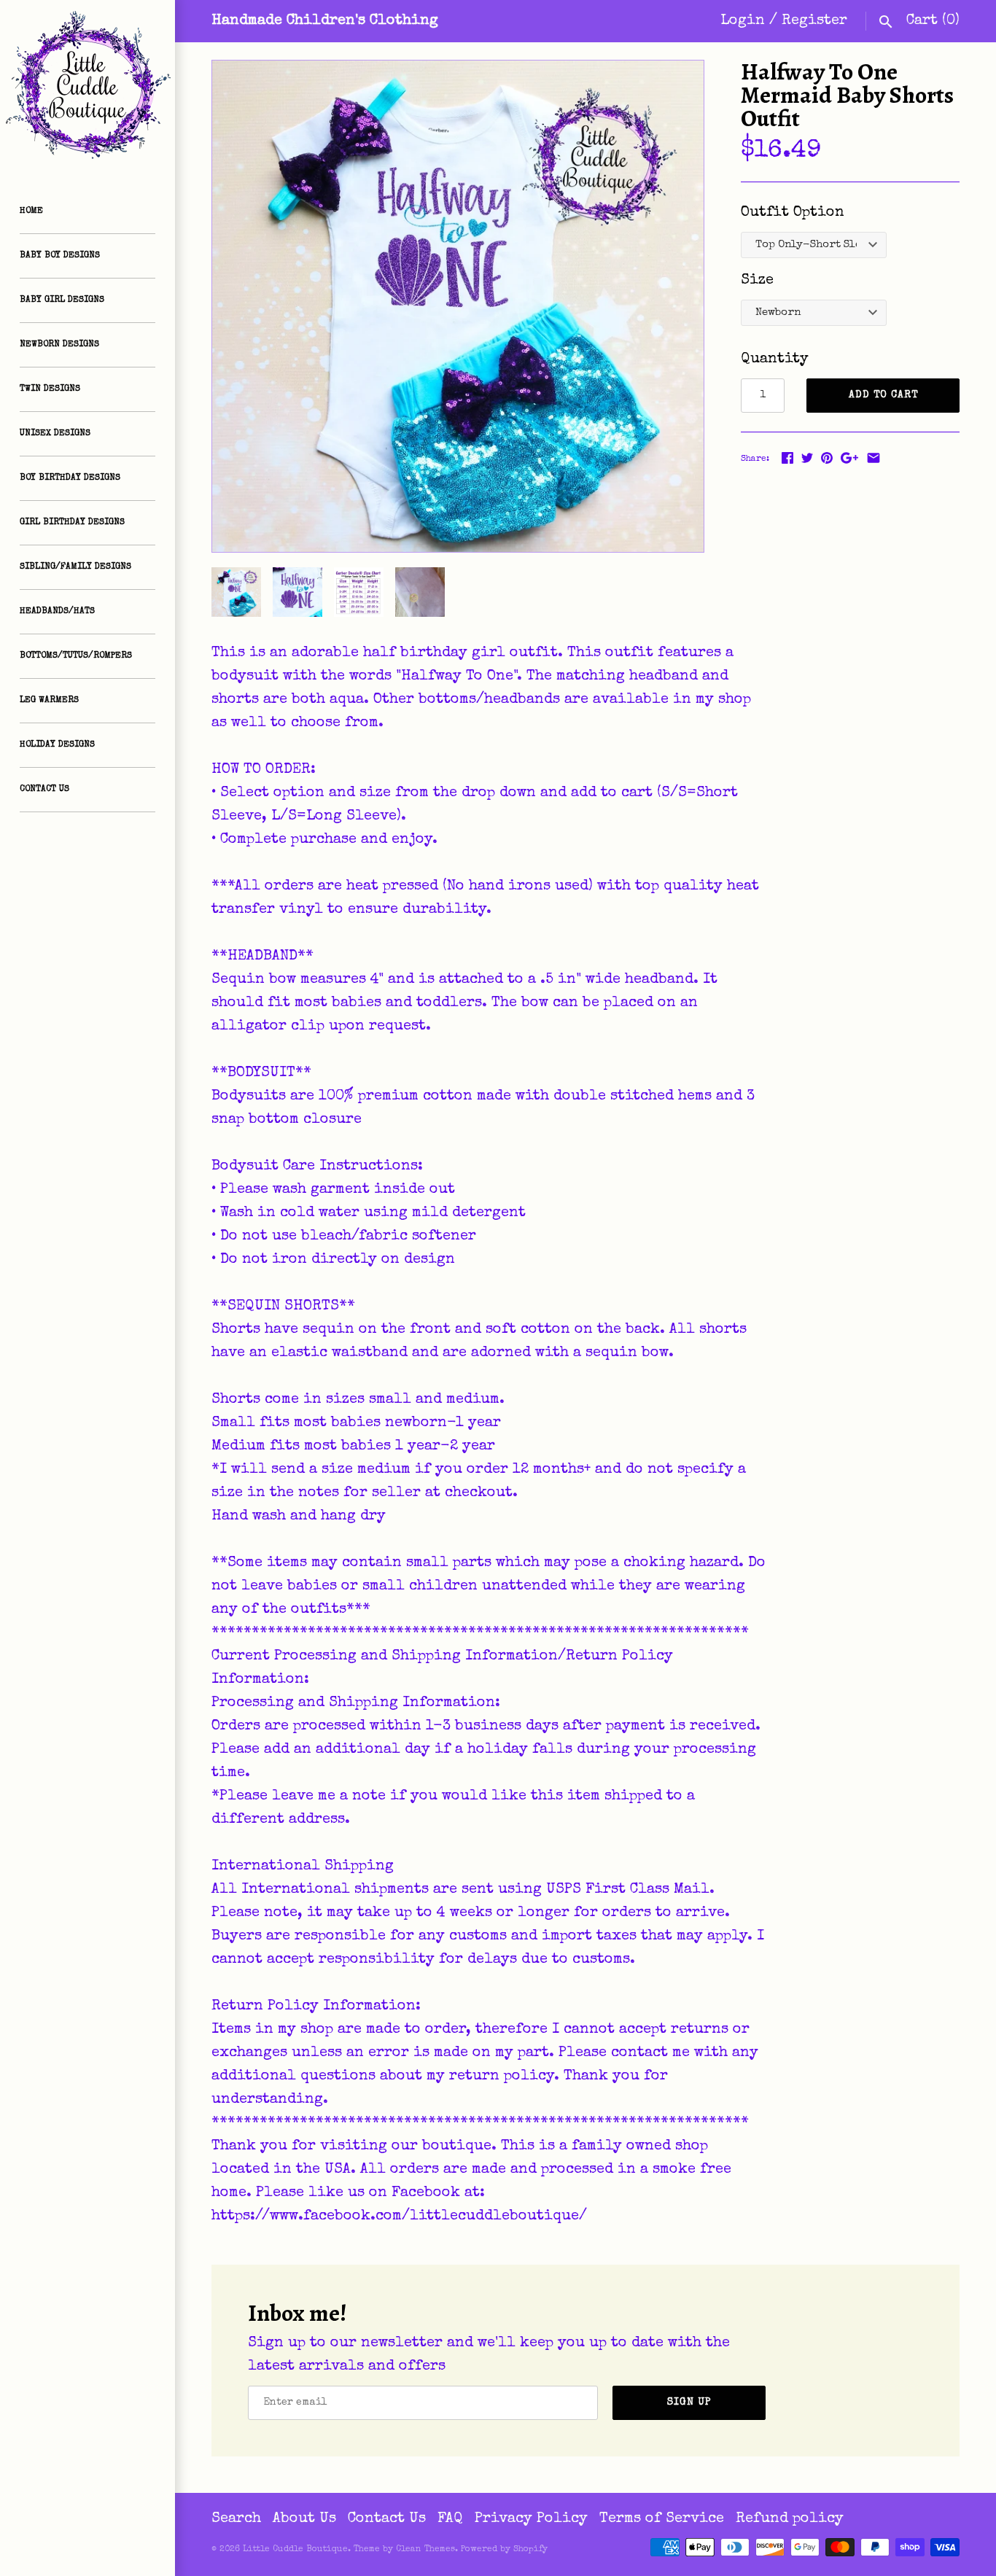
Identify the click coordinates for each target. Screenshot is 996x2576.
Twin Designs (50, 389)
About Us (304, 2519)
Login (743, 21)
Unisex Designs (55, 434)
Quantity (775, 359)
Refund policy (790, 2519)
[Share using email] (874, 458)
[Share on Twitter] (807, 458)
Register (814, 21)
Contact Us (44, 790)
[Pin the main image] (827, 458)
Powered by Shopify (504, 2550)
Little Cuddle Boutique (295, 2550)
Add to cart (883, 395)
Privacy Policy (531, 2519)
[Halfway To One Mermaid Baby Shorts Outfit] (458, 306)
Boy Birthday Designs (70, 478)
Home (31, 211)
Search (236, 2519)
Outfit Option (793, 213)
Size (757, 281)
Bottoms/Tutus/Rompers (76, 656)
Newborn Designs (59, 345)
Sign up (689, 2402)
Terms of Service (662, 2519)
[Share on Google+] (849, 458)
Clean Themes (425, 2550)
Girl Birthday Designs (72, 523)
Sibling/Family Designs (75, 567)
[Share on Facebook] (787, 458)
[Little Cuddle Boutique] (87, 87)
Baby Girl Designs (62, 300)
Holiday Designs (57, 745)
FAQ (450, 2519)
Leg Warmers (49, 701)
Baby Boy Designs (60, 256)
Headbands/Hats (57, 612)
